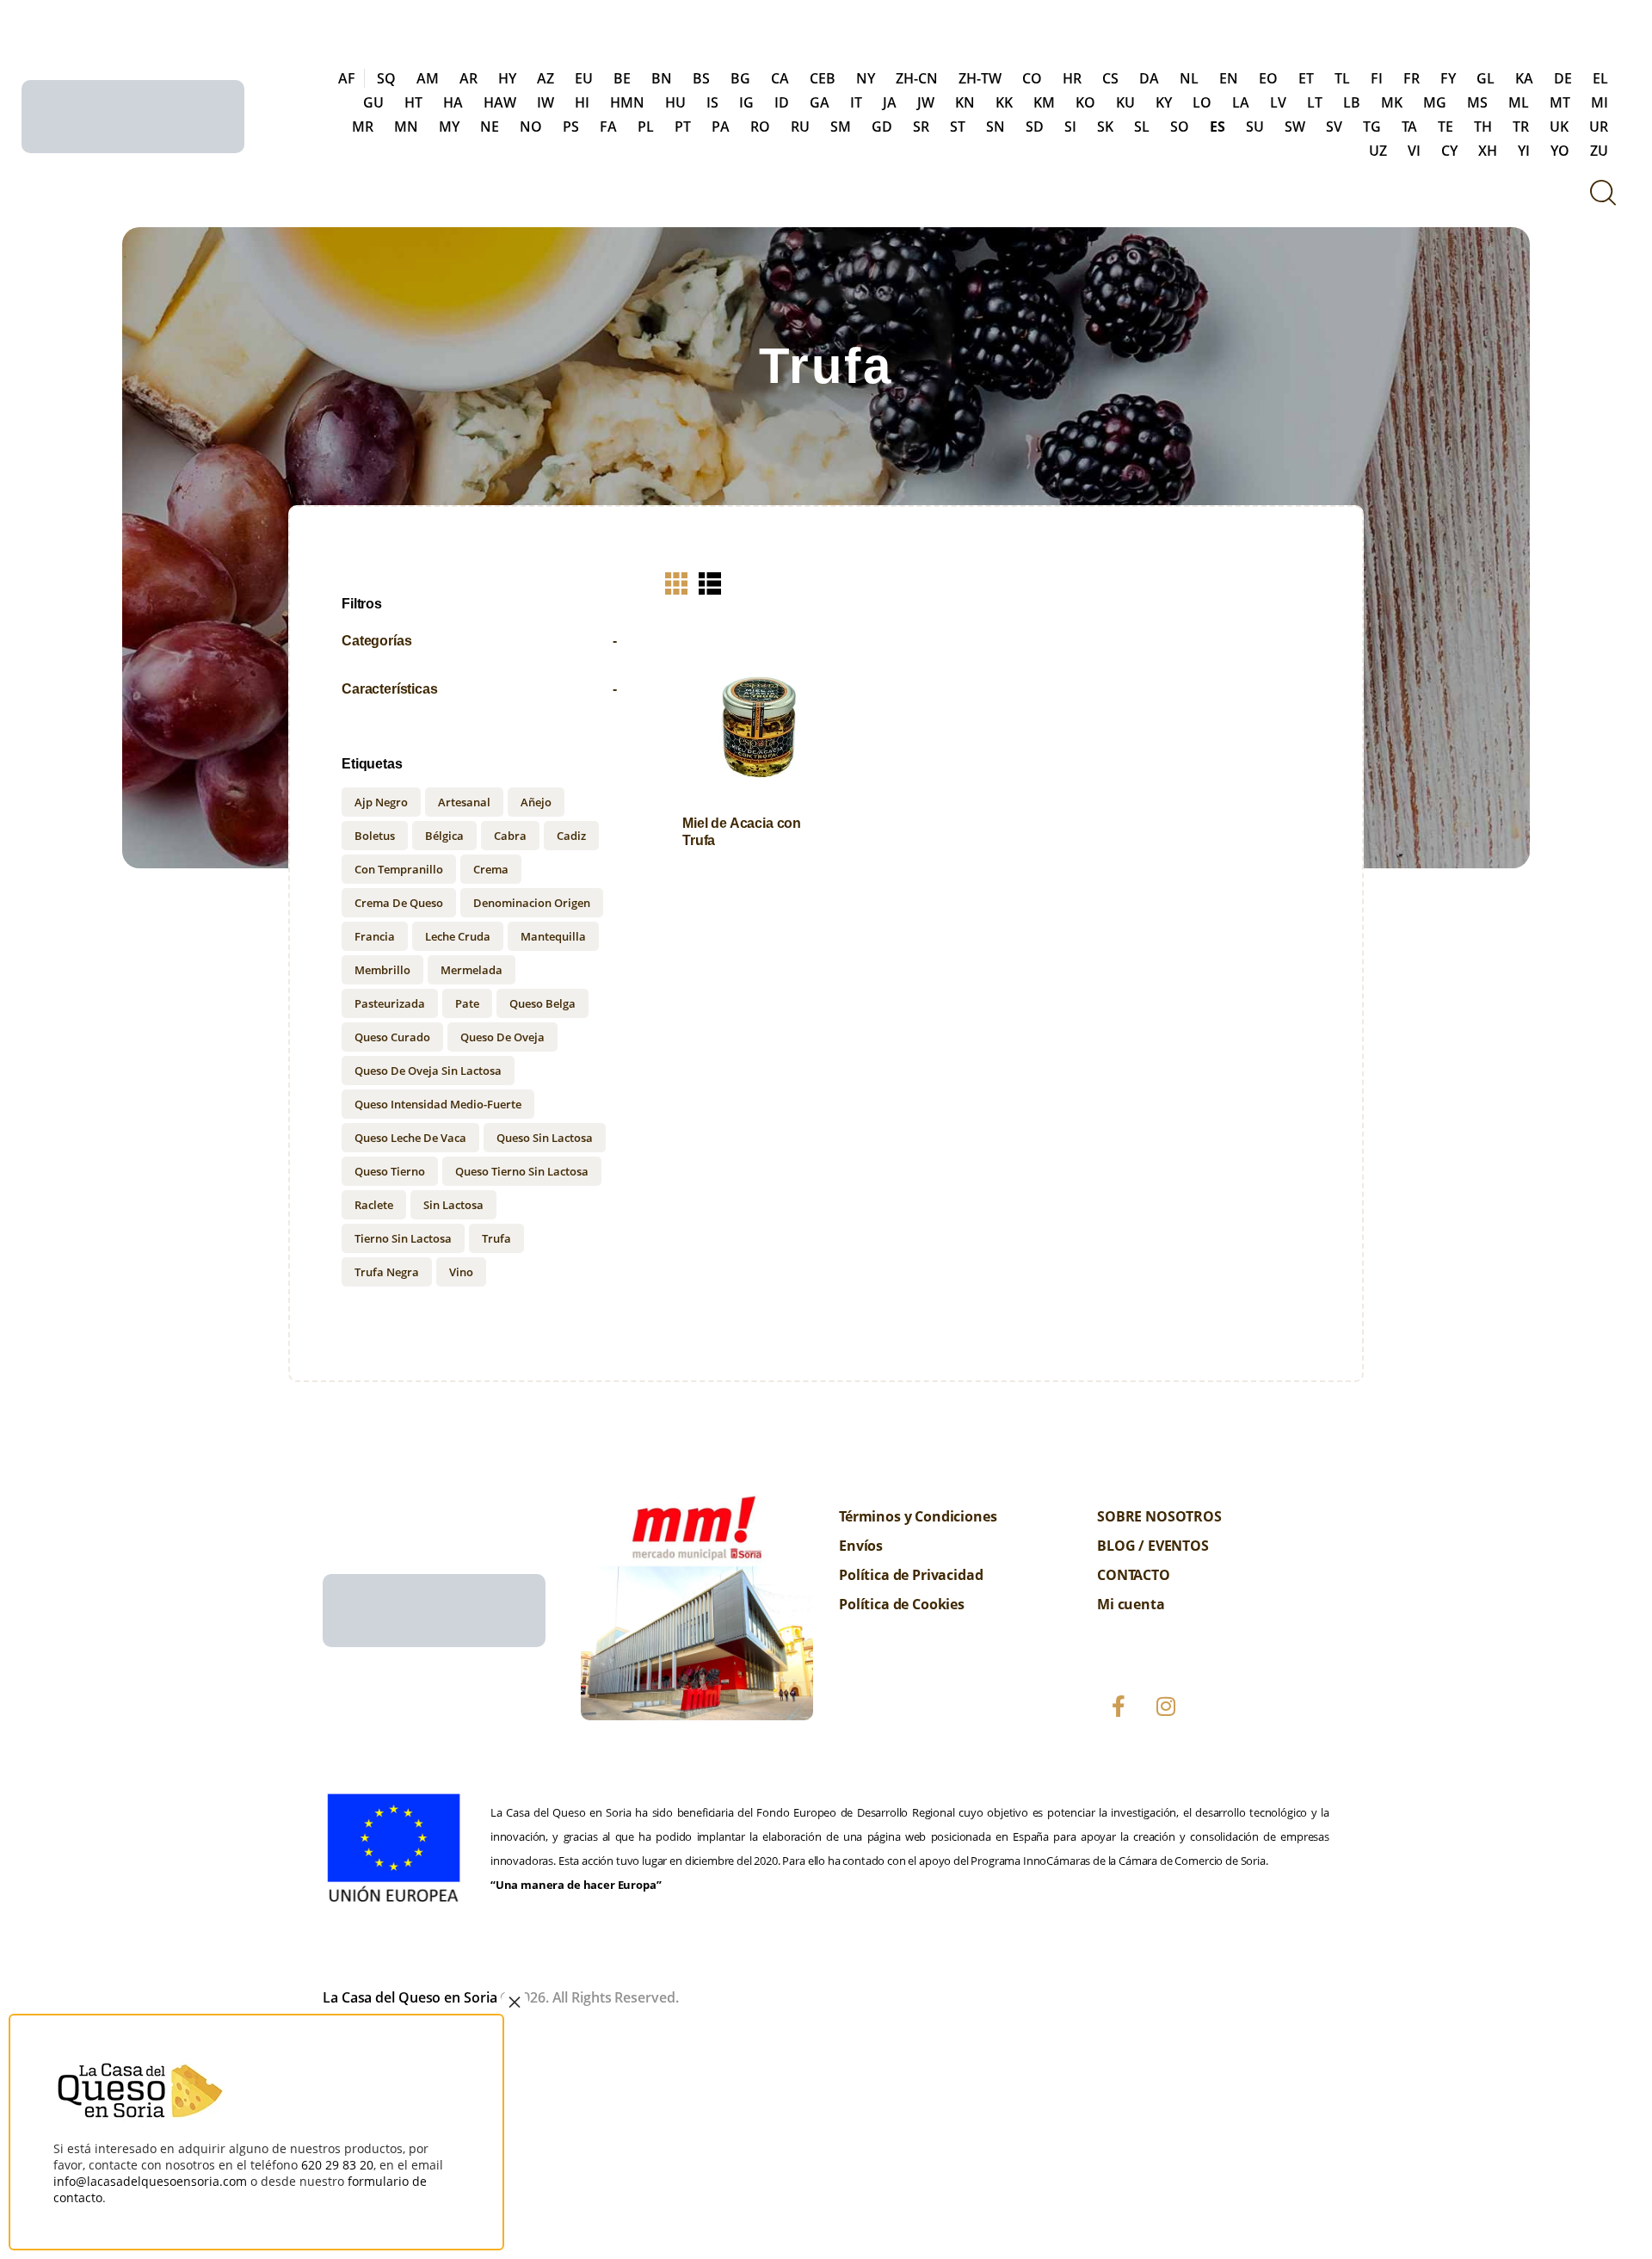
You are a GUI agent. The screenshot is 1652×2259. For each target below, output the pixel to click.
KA (1524, 78)
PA (721, 127)
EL (1600, 78)
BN (662, 78)
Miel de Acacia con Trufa (742, 831)
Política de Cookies (902, 1604)
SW (1295, 127)
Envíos (861, 1546)
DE (1563, 78)
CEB (823, 78)
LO (1202, 102)
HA (453, 102)
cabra (510, 836)
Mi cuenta (1131, 1604)
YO (1560, 151)
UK (1559, 127)
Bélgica (444, 836)
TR (1521, 127)
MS (1477, 102)
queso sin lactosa (545, 1138)
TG (1372, 127)
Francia (375, 936)
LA (1241, 102)
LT (1315, 102)
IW (546, 102)
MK (1392, 102)
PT (683, 127)
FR (1412, 78)
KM (1044, 102)
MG (1435, 102)
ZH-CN (917, 78)
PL (646, 127)
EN (1229, 78)
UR (1599, 127)
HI (582, 102)
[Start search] (1603, 192)
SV (1334, 127)
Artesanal (464, 802)
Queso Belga (542, 1003)
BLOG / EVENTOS (1153, 1546)
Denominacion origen (532, 903)
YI (1524, 151)
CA (780, 78)
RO (760, 127)
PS (571, 127)
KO (1085, 102)
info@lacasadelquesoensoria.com (150, 2181)
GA (820, 102)
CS (1110, 78)
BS (701, 78)
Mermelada (472, 970)
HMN (627, 102)
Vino (461, 1272)
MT (1560, 102)
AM (428, 78)
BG (740, 78)
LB (1352, 102)
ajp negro (381, 802)
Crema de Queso (399, 903)
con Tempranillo (399, 869)
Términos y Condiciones (918, 1516)
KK (1004, 102)
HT (413, 102)
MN (406, 127)
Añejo (536, 802)
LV (1278, 102)
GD (882, 127)
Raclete (374, 1205)
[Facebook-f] (1119, 1707)
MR (363, 127)
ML (1519, 102)
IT (856, 102)
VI (1414, 151)
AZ (546, 78)
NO (531, 127)
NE (490, 127)
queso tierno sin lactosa (522, 1171)
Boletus (375, 836)
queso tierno (390, 1171)
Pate (467, 1003)
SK (1105, 127)
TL (1342, 78)
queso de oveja (502, 1037)
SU (1255, 127)
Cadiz (571, 836)
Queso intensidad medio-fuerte (438, 1104)
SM (841, 127)
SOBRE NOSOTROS (1159, 1516)
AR (468, 78)
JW (926, 102)
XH (1488, 151)
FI (1377, 78)
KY (1164, 102)
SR (921, 127)
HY (507, 78)
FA (608, 127)
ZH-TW (980, 78)
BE (622, 78)
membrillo (382, 970)
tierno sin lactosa (403, 1238)
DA (1149, 78)
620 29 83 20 (337, 2165)
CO (1032, 78)
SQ (386, 78)
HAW (500, 102)
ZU (1599, 151)
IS (712, 102)
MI (1600, 102)
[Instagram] (1166, 1707)
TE (1445, 127)
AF (347, 78)
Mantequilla (553, 936)
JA (890, 102)
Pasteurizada (390, 1003)
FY (1448, 78)
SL (1142, 127)
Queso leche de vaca (410, 1138)
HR (1072, 78)
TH (1483, 127)
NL (1189, 78)
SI (1070, 127)
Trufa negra (387, 1272)
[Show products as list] (710, 583)
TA (1409, 127)
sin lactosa (453, 1205)
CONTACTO (1134, 1575)
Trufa (496, 1238)
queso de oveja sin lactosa (428, 1071)
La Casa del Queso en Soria (410, 1997)
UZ (1378, 151)
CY (1449, 151)
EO (1268, 78)
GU (373, 102)
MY (449, 127)
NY (866, 78)
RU (800, 127)
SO (1180, 127)
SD (1035, 127)
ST (958, 127)
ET (1306, 78)
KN (965, 102)
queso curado (392, 1037)
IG (746, 102)
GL (1486, 78)
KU (1125, 102)
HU (675, 102)
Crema (491, 869)
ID (782, 102)
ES (1217, 127)
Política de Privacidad (911, 1575)
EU (584, 78)
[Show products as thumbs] (676, 583)
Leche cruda (458, 936)
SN (996, 127)
